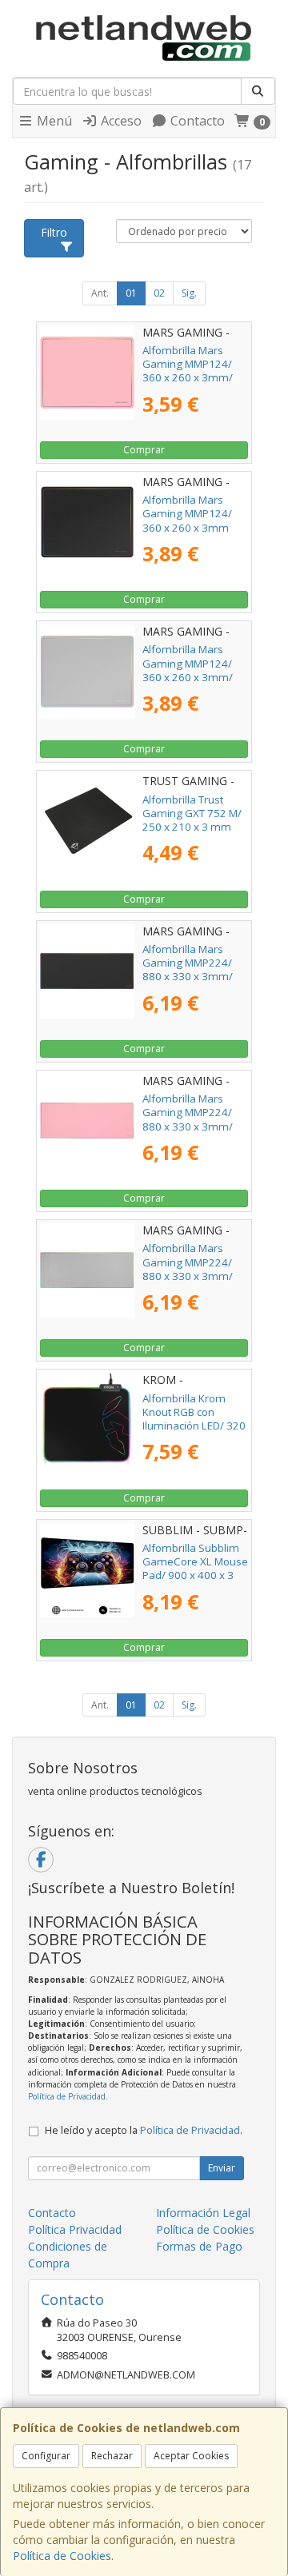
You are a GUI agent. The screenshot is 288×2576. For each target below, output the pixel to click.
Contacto (196, 121)
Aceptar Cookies (191, 2456)
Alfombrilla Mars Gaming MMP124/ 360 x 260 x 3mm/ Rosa (188, 371)
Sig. (189, 293)
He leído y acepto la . (144, 2130)
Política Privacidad (75, 2229)
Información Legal (203, 2213)
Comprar (144, 450)
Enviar (222, 2168)
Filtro (54, 232)
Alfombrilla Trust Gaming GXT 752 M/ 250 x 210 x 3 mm (192, 813)
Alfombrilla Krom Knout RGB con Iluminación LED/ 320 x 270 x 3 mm (194, 1419)
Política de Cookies (62, 2556)
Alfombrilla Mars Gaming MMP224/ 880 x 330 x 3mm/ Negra (188, 970)
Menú (53, 121)
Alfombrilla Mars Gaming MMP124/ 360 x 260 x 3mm (187, 514)
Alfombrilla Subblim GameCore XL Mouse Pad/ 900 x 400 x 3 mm (195, 1569)
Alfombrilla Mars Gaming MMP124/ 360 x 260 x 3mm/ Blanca (188, 670)
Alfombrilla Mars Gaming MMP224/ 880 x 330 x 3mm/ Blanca (188, 1269)
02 (159, 293)
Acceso (120, 121)
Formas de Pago (199, 2246)
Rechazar (112, 2456)
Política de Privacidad (67, 2096)
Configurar (46, 2456)
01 (131, 293)
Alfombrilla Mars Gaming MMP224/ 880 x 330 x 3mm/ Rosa (188, 1119)
